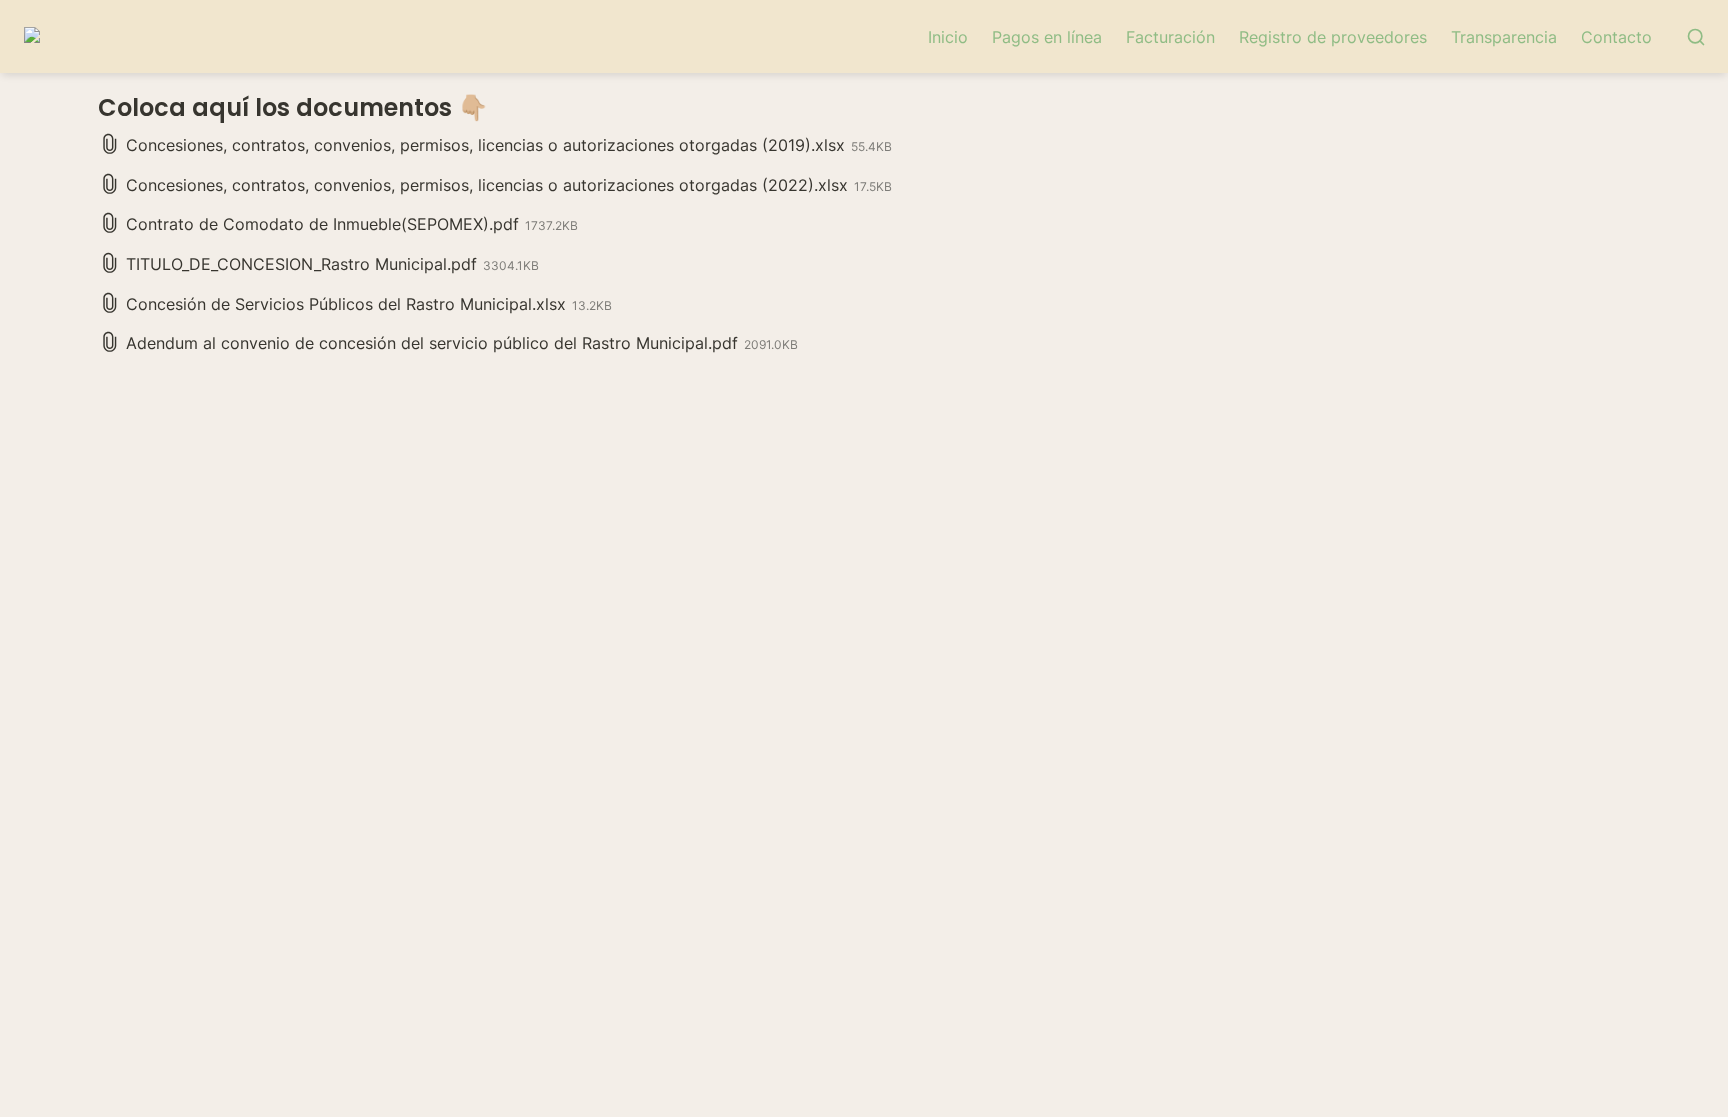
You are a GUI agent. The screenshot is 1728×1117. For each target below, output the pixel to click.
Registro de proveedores (1333, 37)
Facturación (1170, 37)
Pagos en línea (1047, 37)
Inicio (948, 37)
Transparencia (1504, 37)
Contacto (1616, 37)
